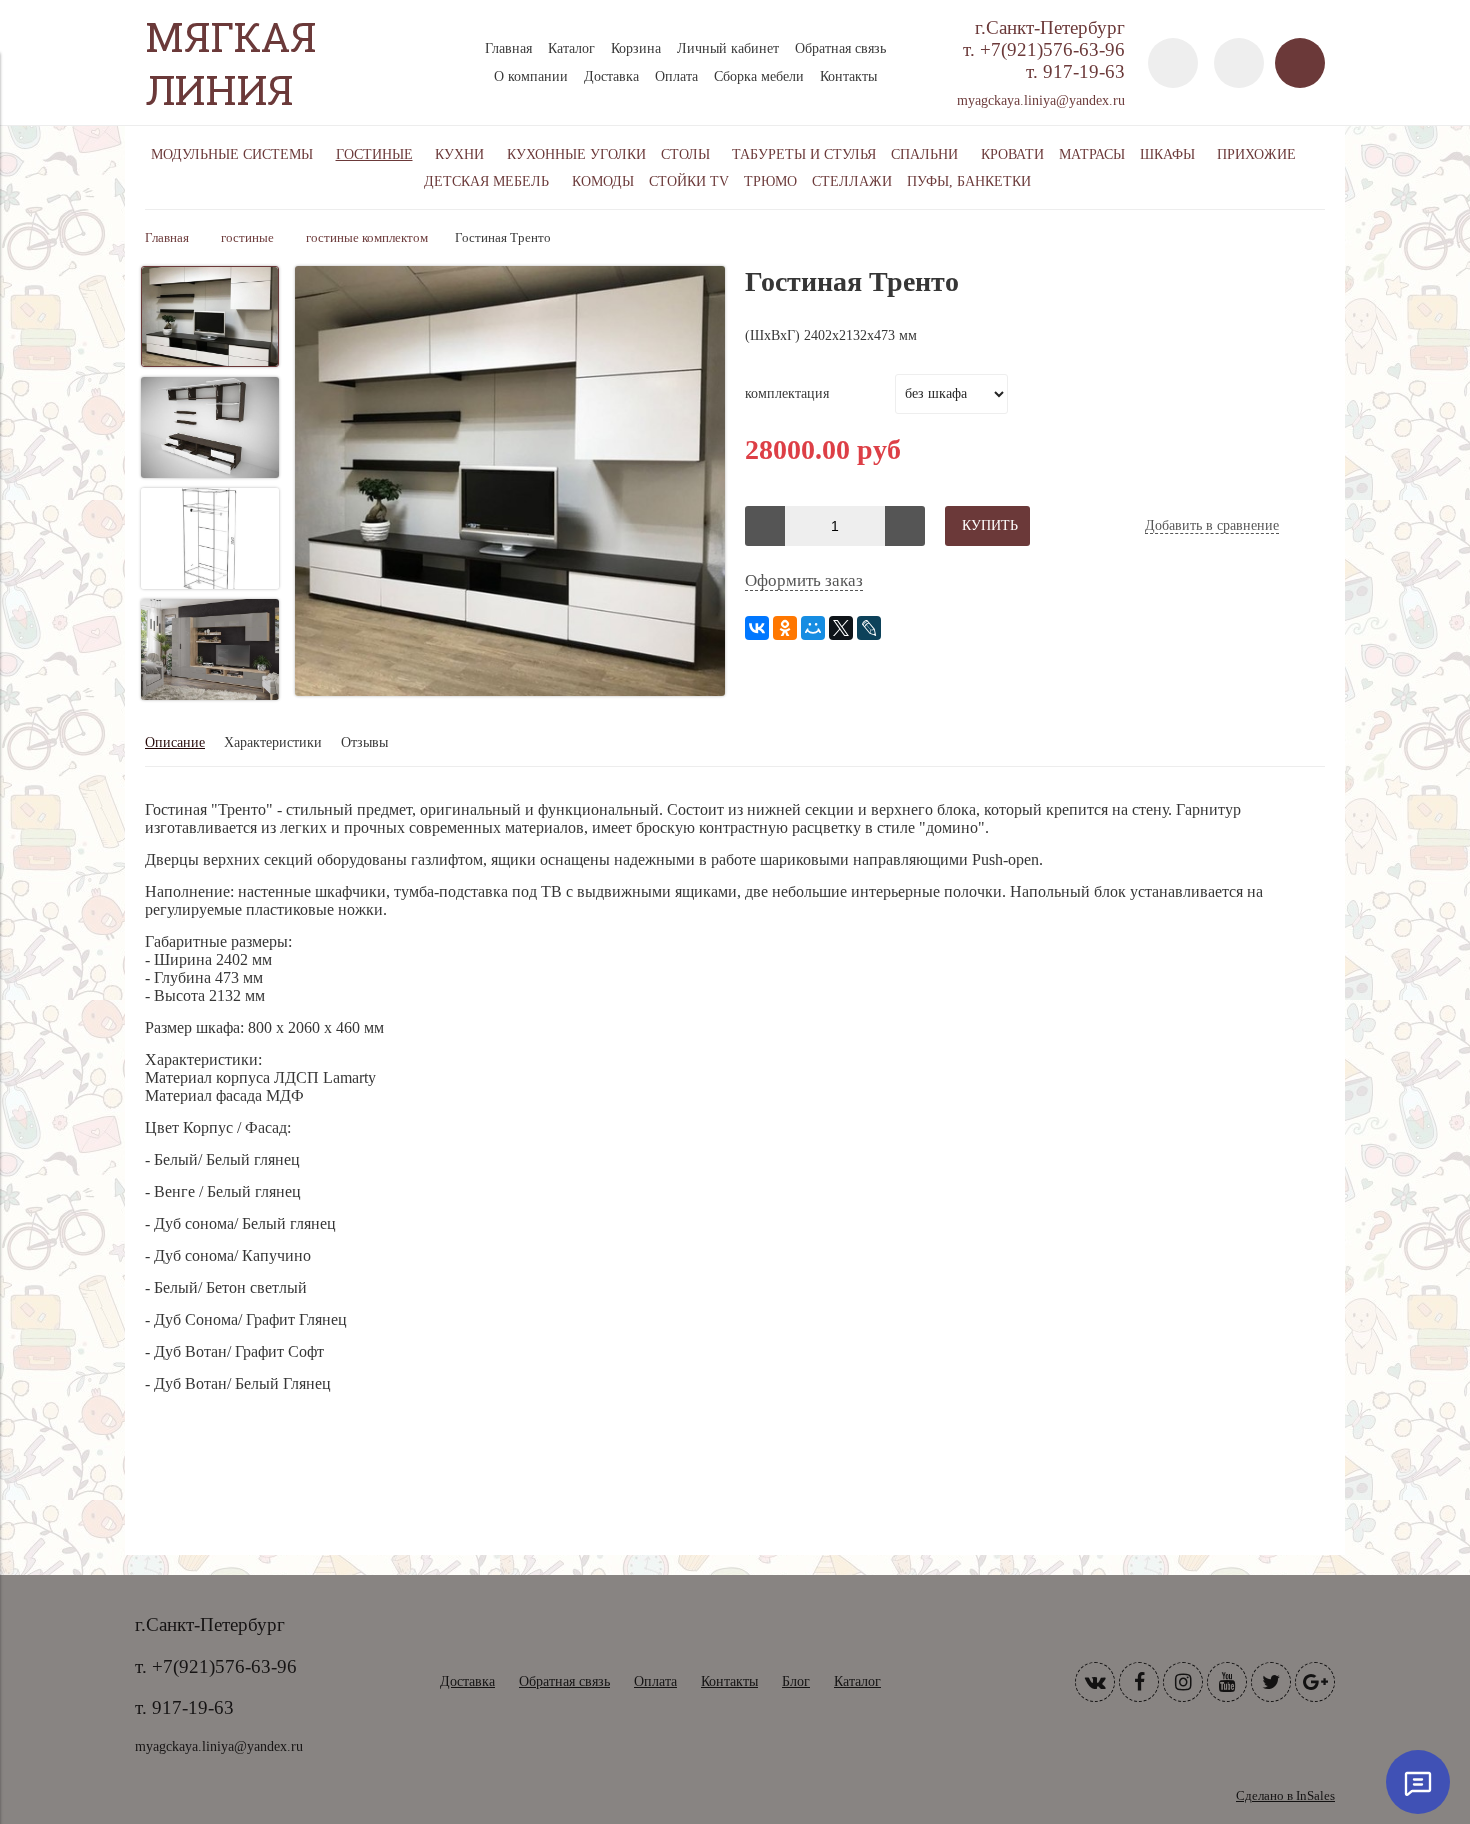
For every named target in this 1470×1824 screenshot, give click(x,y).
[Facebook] (1139, 1682)
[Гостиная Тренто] (510, 483)
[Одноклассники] (785, 628)
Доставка (611, 76)
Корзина (636, 48)
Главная (508, 48)
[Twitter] (1271, 1682)
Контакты (848, 76)
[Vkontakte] (1095, 1682)
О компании (531, 76)
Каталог (571, 48)
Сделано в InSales (1285, 1796)
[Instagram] (1183, 1682)
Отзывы (364, 742)
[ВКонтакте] (757, 628)
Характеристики (273, 742)
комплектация (787, 393)
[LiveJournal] (869, 628)
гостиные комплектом (367, 238)
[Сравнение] (1239, 63)
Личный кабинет (728, 48)
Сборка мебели (759, 76)
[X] (841, 628)
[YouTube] (1227, 1682)
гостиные (247, 238)
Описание (175, 742)
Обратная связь (840, 48)
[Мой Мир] (813, 628)
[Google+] (1315, 1682)
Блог (796, 1681)
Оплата (676, 76)
